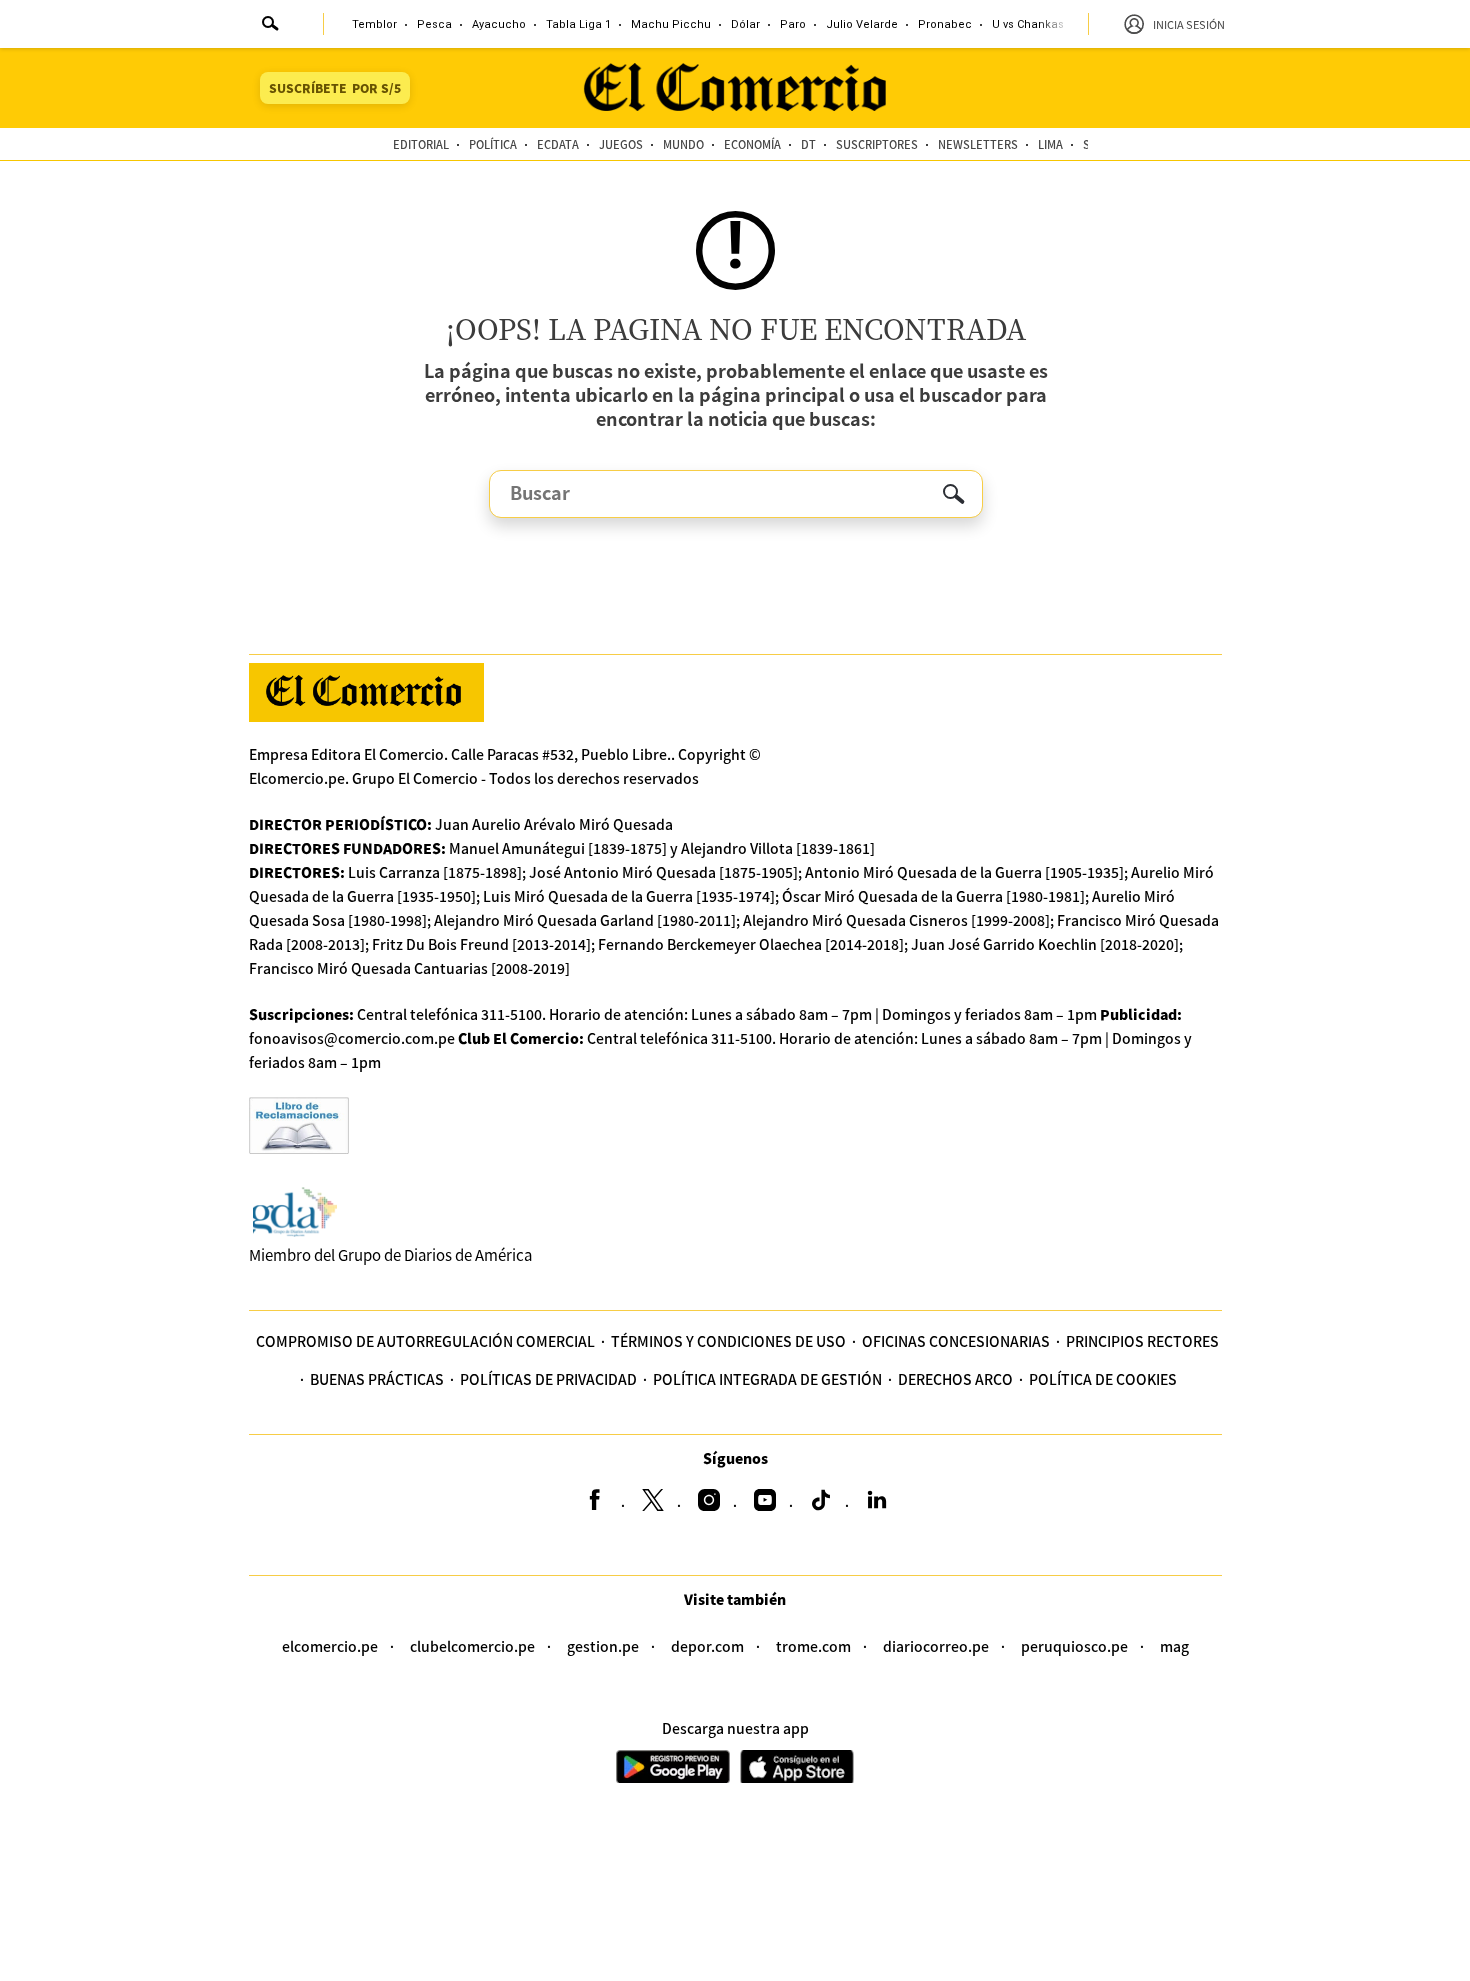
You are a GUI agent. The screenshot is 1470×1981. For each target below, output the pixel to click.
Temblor (374, 24)
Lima (1050, 144)
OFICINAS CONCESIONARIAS (956, 1341)
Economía (752, 144)
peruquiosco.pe (1074, 1646)
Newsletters (978, 144)
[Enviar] (271, 26)
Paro (793, 24)
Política (493, 144)
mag (1174, 1646)
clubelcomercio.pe (472, 1646)
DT (808, 144)
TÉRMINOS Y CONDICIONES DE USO (728, 1341)
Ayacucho (499, 24)
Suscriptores (877, 144)
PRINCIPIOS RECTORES (1142, 1341)
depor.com (707, 1646)
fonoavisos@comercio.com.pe (352, 1038)
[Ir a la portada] (366, 692)
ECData (558, 144)
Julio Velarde (862, 24)
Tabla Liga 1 (578, 24)
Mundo (683, 144)
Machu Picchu (671, 24)
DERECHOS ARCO (955, 1379)
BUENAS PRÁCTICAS (377, 1379)
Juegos (621, 144)
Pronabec (945, 24)
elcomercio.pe (330, 1646)
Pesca (434, 24)
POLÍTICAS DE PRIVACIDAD (548, 1379)
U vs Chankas (1028, 24)
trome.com (813, 1646)
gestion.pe (603, 1646)
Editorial (421, 144)
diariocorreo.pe (936, 1646)
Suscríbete (335, 87)
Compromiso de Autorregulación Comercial (425, 1341)
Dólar (745, 24)
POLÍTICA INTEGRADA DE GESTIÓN (767, 1379)
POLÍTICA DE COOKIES (1103, 1379)
